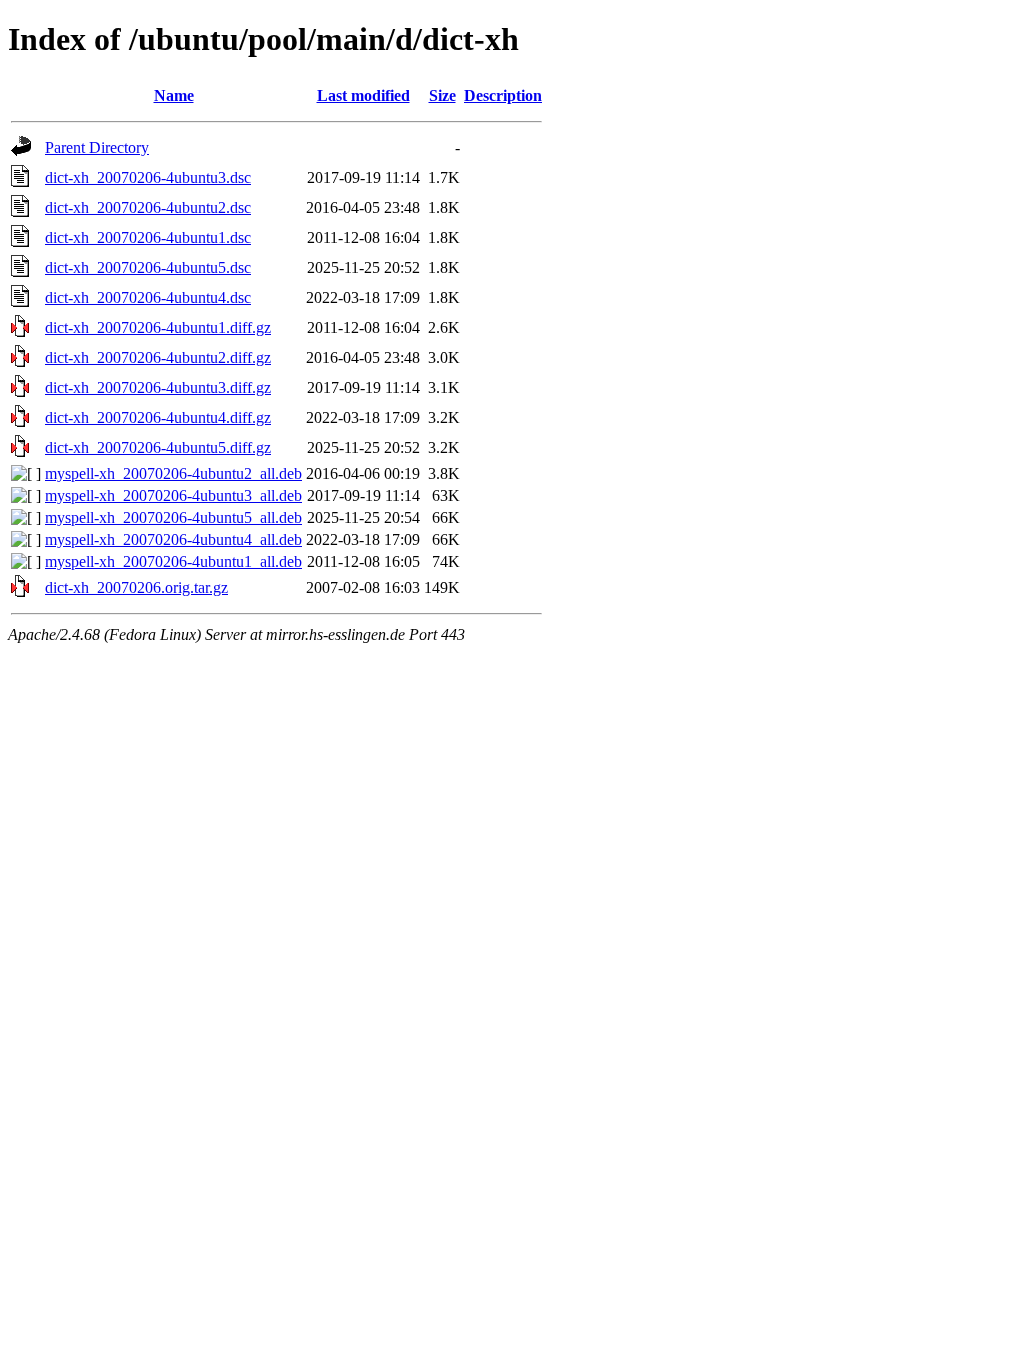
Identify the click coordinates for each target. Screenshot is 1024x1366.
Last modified (363, 95)
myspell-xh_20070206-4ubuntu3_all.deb (173, 495)
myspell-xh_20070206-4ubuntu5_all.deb (173, 517)
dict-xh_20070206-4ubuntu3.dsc (148, 177)
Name (174, 95)
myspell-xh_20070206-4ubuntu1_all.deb (173, 561)
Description (503, 95)
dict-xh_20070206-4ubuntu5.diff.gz (158, 447)
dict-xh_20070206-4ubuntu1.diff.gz (158, 327)
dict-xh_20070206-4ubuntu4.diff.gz (158, 417)
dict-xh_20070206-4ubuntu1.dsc (148, 237)
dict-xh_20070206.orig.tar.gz (136, 587)
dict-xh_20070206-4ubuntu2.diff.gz (158, 357)
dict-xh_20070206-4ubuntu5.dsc (148, 267)
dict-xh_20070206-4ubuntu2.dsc (148, 207)
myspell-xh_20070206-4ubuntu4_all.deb (173, 539)
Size (442, 95)
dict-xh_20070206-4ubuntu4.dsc (148, 297)
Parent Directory (97, 147)
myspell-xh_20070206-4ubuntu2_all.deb (173, 473)
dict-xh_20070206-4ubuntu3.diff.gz (158, 387)
